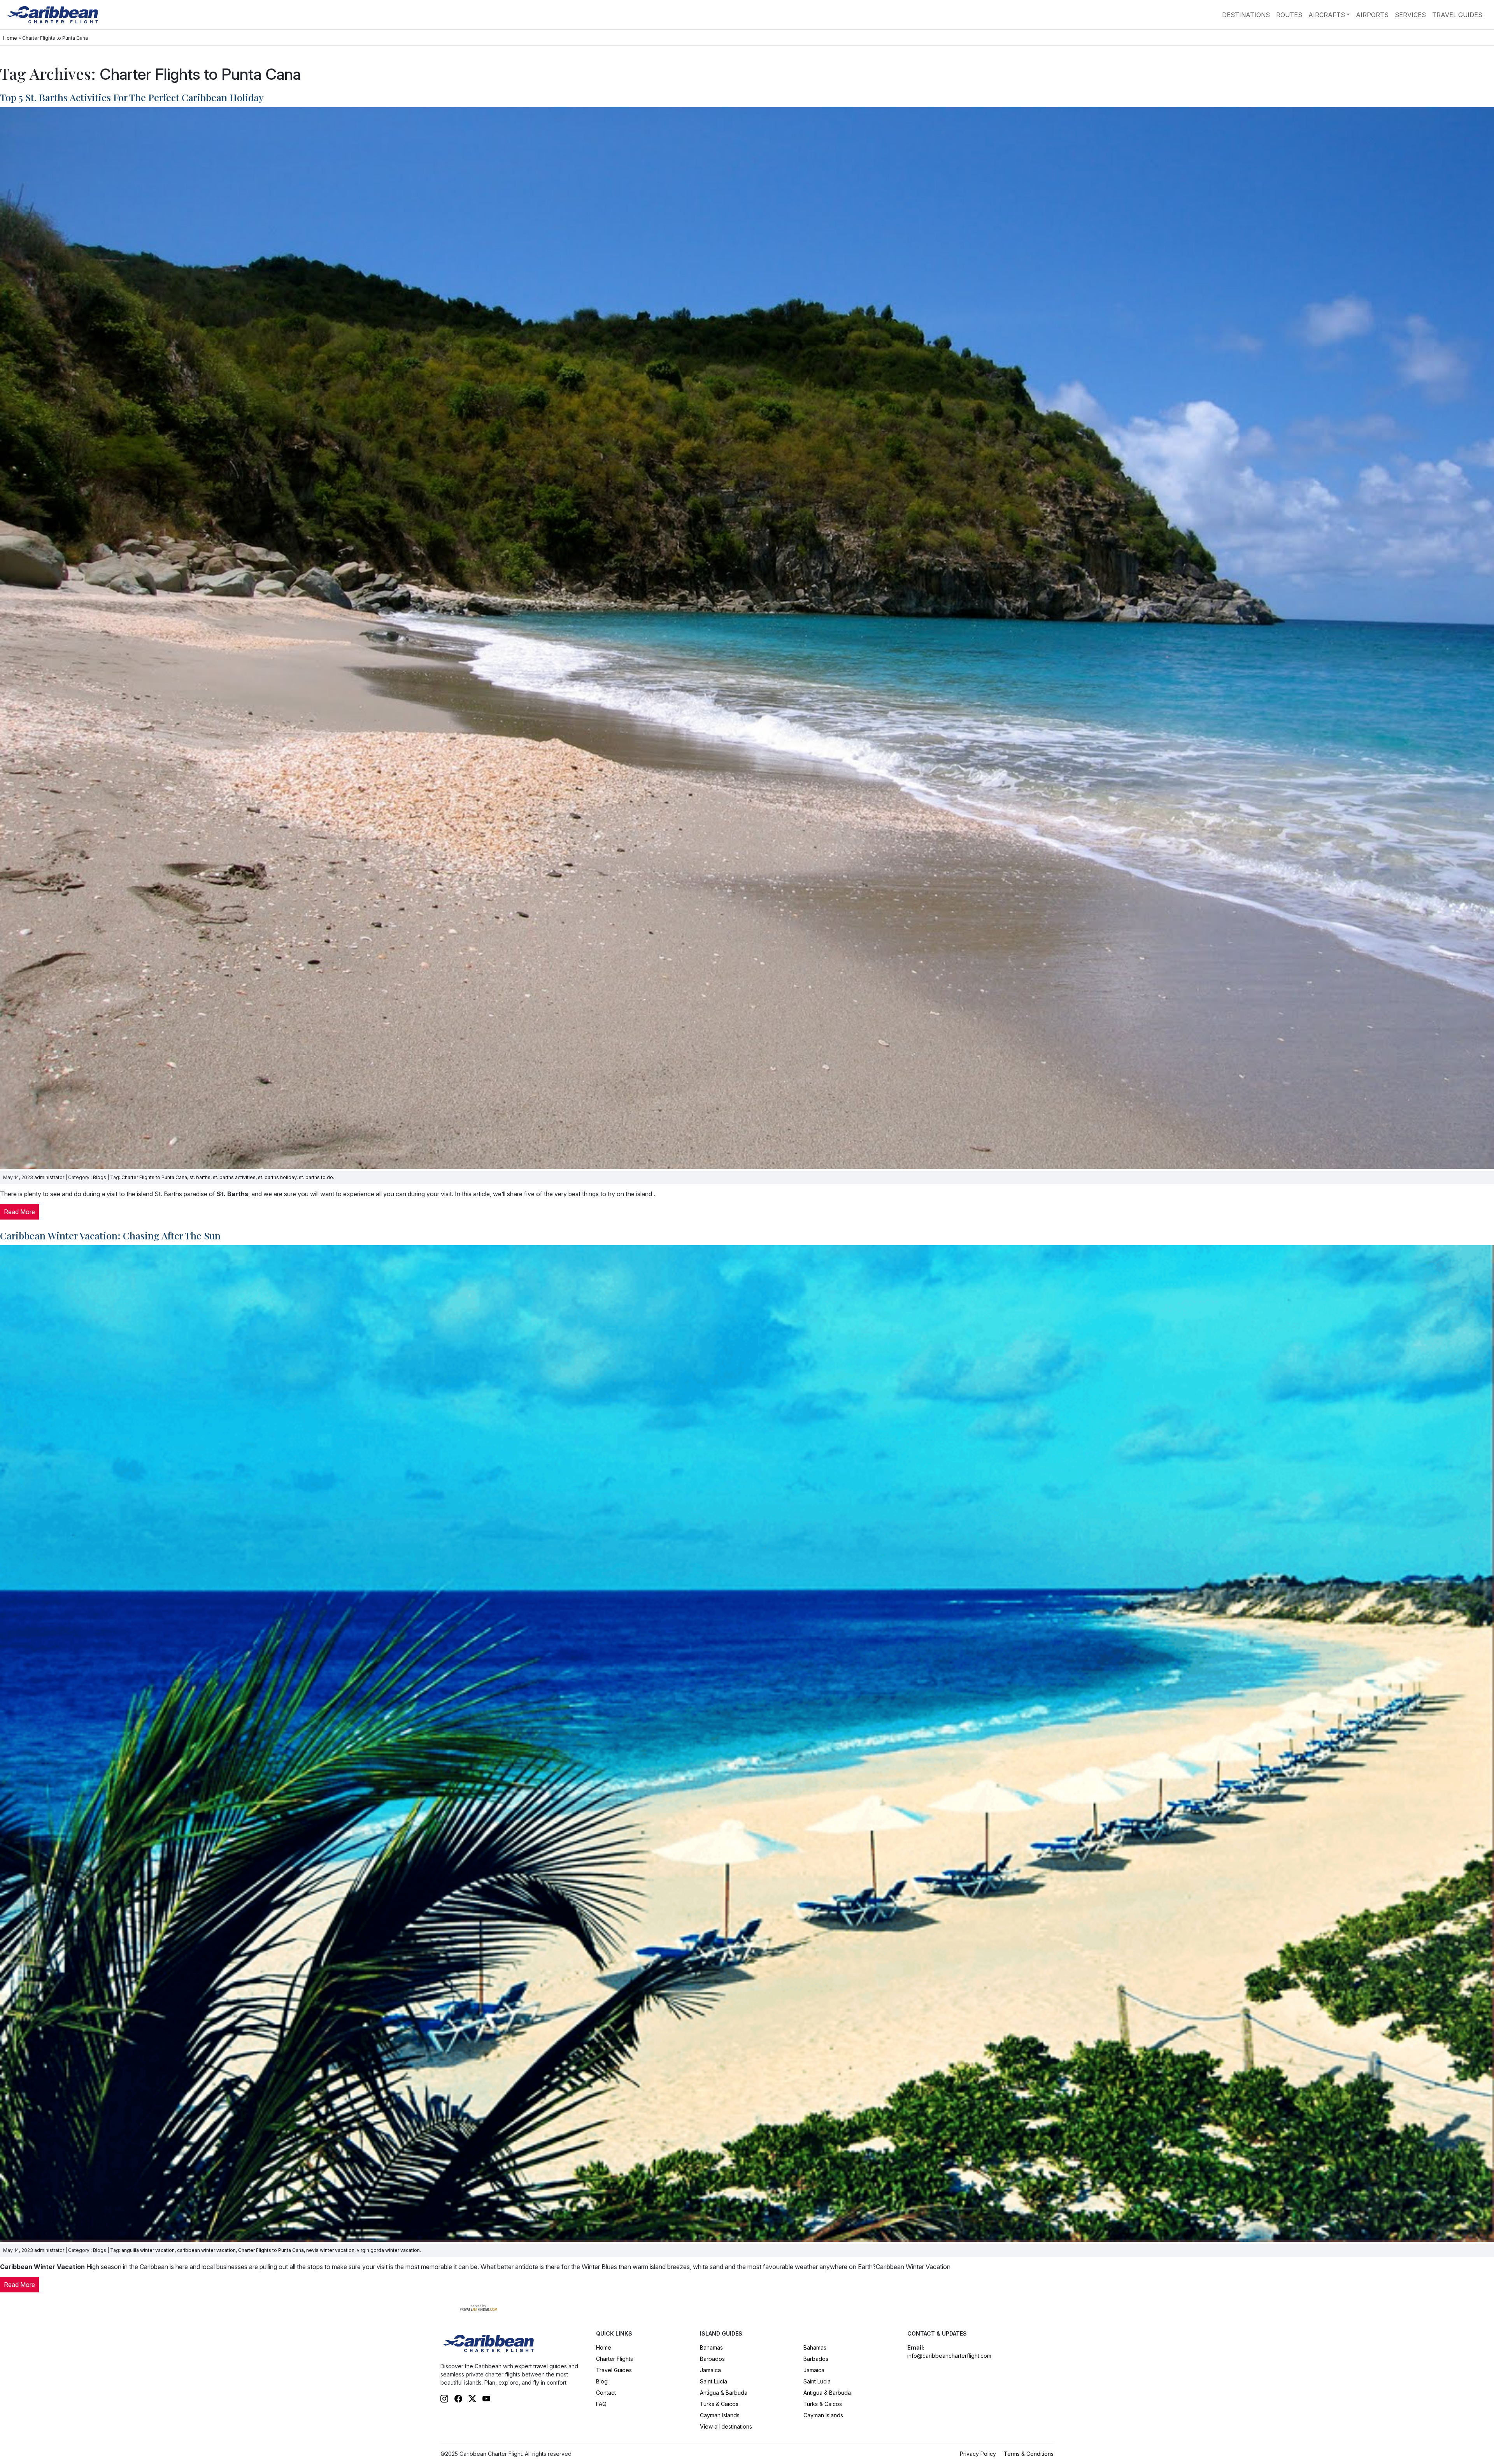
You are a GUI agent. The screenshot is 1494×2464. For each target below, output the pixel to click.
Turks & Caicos (719, 2404)
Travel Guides (1457, 15)
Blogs (100, 1177)
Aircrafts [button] (1327, 15)
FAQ (601, 2404)
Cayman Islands (720, 2415)
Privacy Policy (978, 2454)
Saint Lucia (714, 2381)
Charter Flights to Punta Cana (154, 1177)
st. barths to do (316, 1177)
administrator (49, 1177)
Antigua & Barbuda (724, 2393)
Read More (19, 1212)
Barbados (712, 2359)
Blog (602, 2381)
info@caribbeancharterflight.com (949, 2356)
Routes (1289, 15)
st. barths (200, 1177)
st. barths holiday (277, 1177)
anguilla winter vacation (148, 2250)
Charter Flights (615, 2359)
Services (1410, 15)
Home (10, 38)
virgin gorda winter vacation (388, 2250)
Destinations (1246, 15)
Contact (606, 2393)
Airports (1372, 15)
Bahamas (711, 2347)
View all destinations (726, 2426)
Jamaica (710, 2370)
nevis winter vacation (330, 2250)
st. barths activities (234, 1177)
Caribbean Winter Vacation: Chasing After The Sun (110, 1235)
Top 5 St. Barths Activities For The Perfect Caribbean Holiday (132, 97)
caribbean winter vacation (206, 2250)
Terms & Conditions (1029, 2454)
